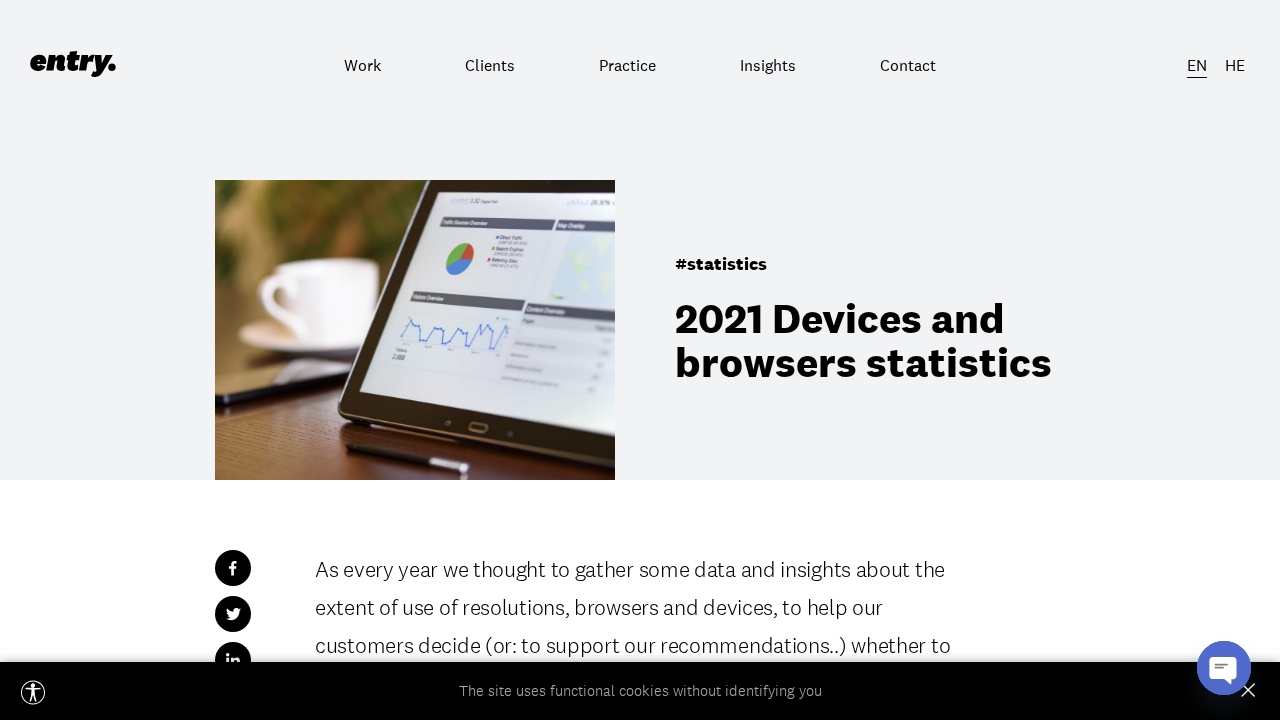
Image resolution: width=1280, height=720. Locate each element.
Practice (627, 65)
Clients (490, 65)
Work (362, 65)
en (1197, 65)
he (1235, 65)
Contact (908, 65)
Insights (768, 65)
